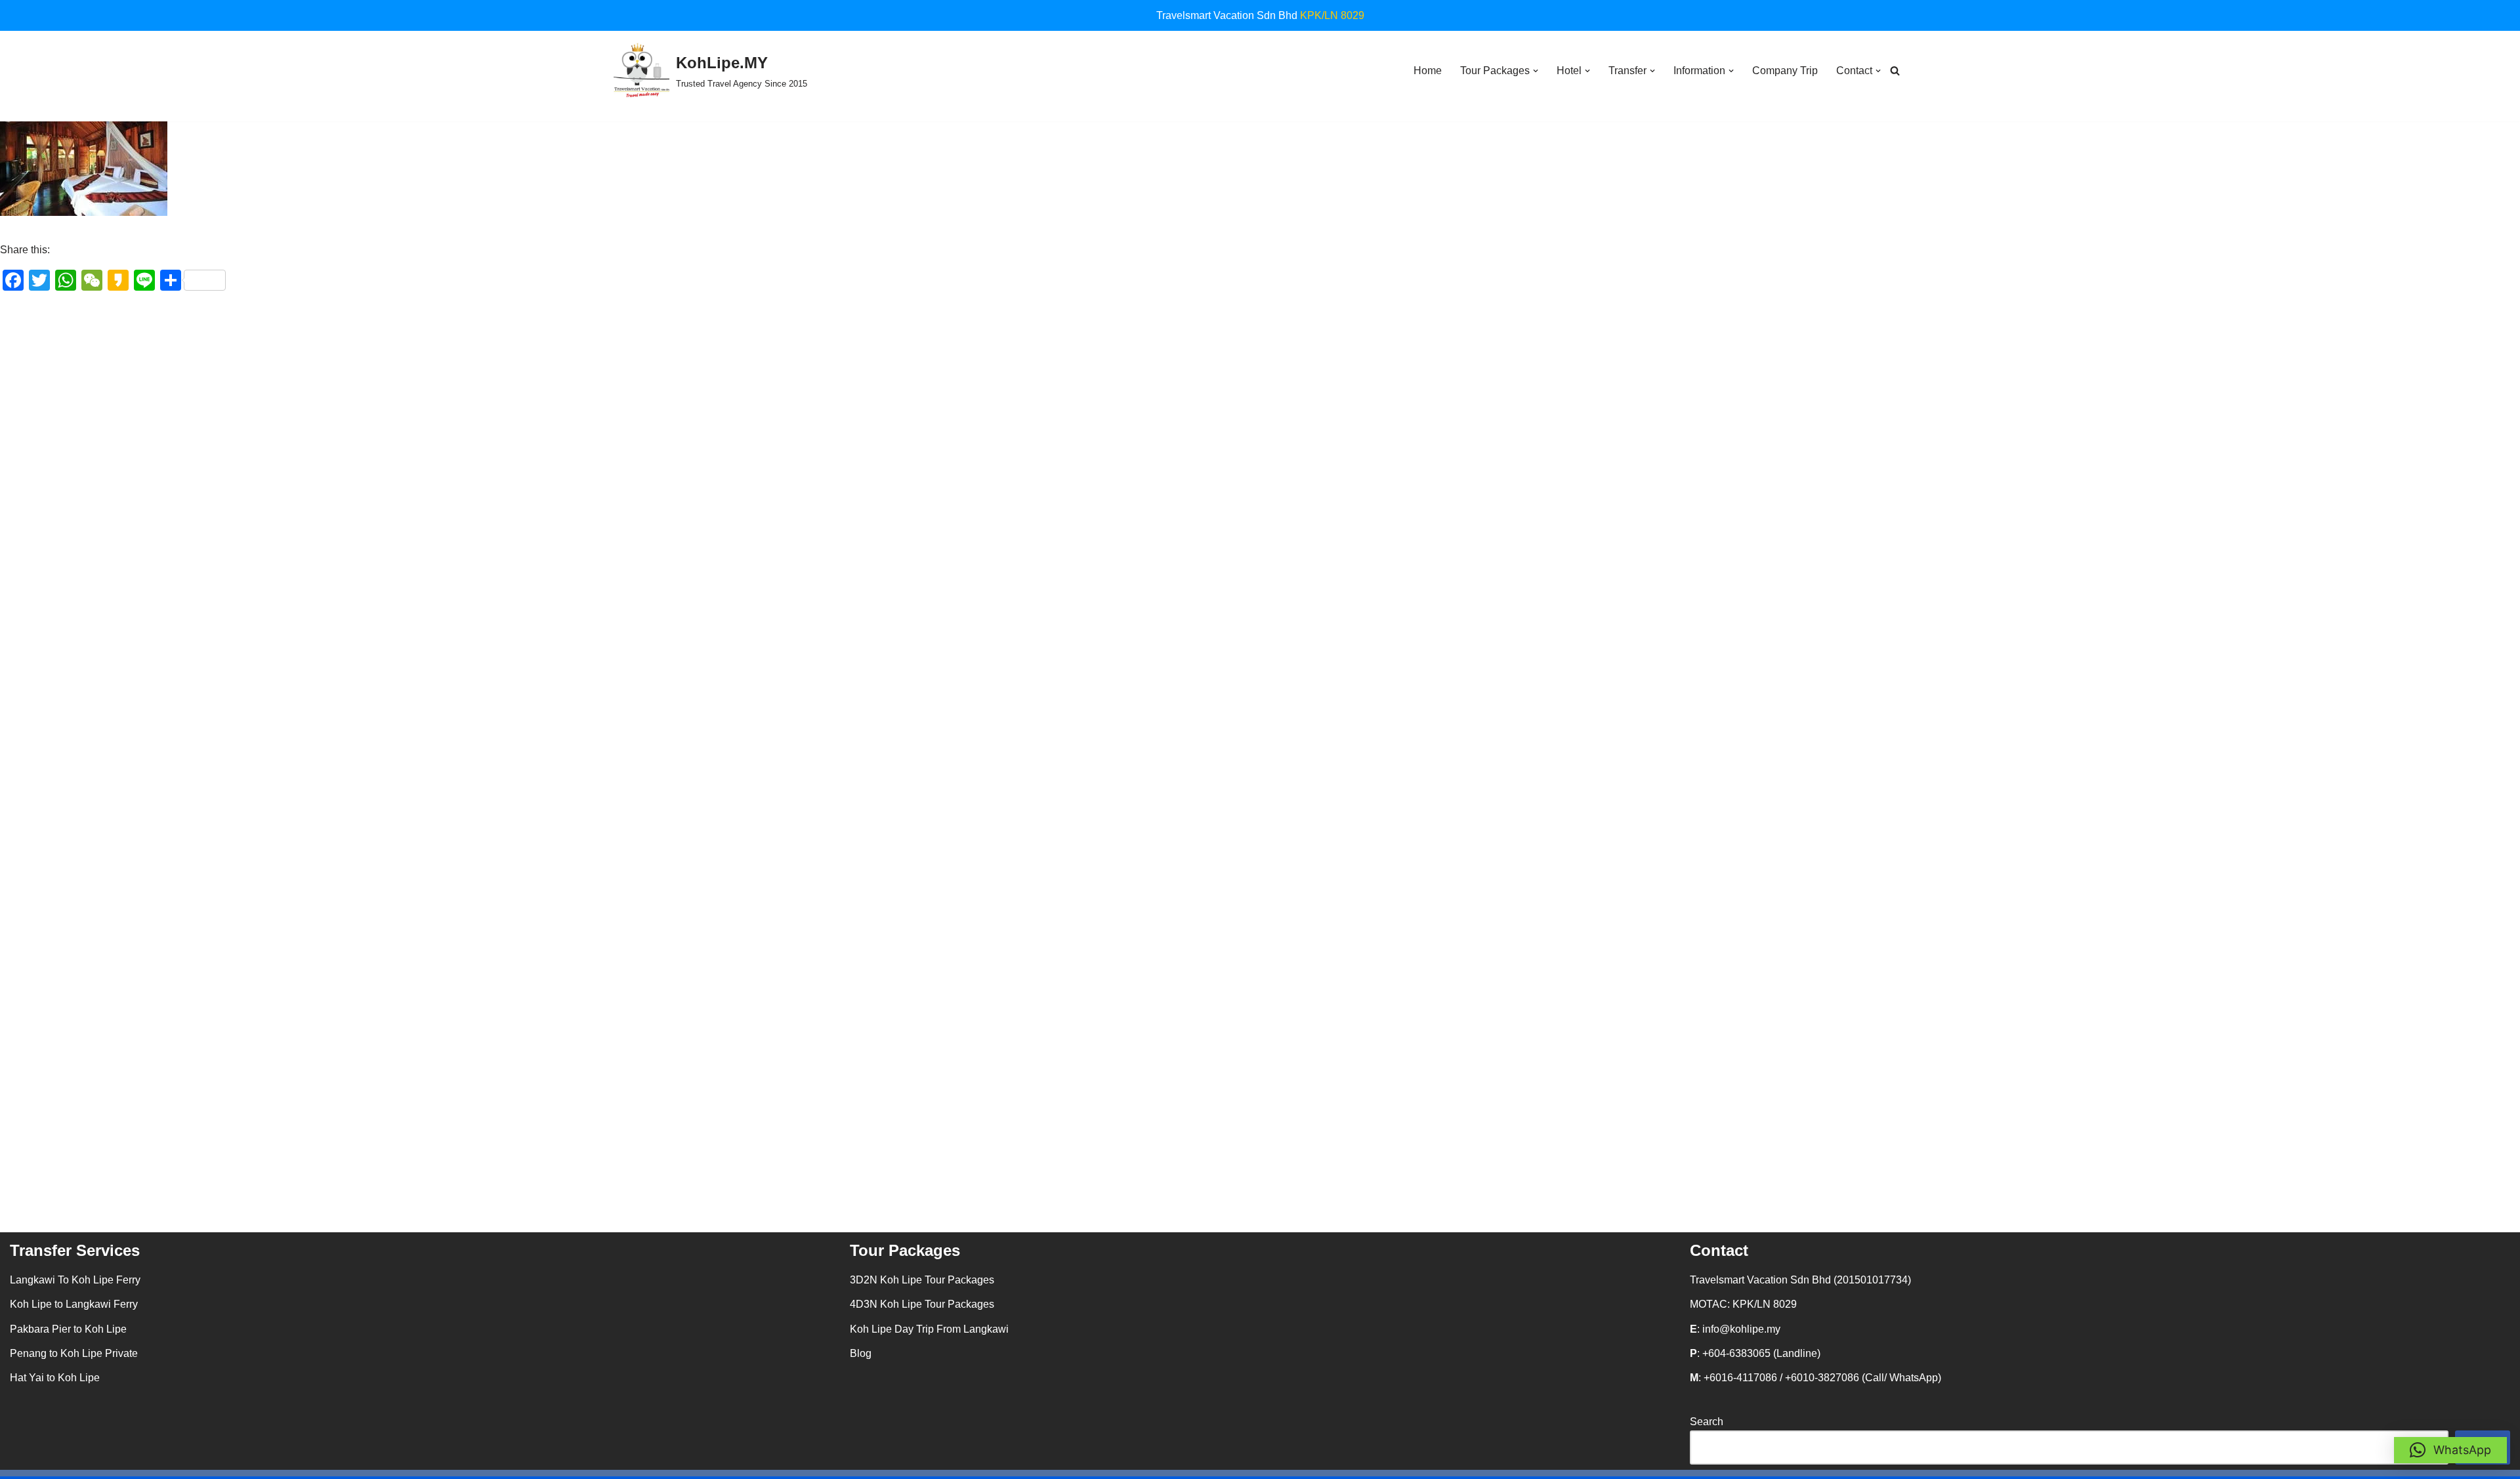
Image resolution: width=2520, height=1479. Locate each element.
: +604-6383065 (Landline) (1755, 1353)
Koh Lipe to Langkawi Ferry (74, 1304)
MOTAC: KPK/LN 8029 (1743, 1304)
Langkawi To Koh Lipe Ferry (75, 1280)
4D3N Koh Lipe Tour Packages (922, 1304)
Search (1707, 1422)
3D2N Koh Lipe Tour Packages (922, 1280)
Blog (861, 1353)
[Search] (1895, 71)
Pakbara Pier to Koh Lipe (68, 1329)
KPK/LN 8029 (1332, 15)
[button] (1536, 71)
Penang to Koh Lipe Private (74, 1353)
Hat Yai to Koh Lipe (55, 1378)
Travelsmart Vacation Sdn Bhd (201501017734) (1800, 1280)
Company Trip (1785, 71)
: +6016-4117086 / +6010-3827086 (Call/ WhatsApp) (1816, 1378)
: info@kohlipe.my (1735, 1329)
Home (1428, 71)
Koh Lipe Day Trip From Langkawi (929, 1329)
